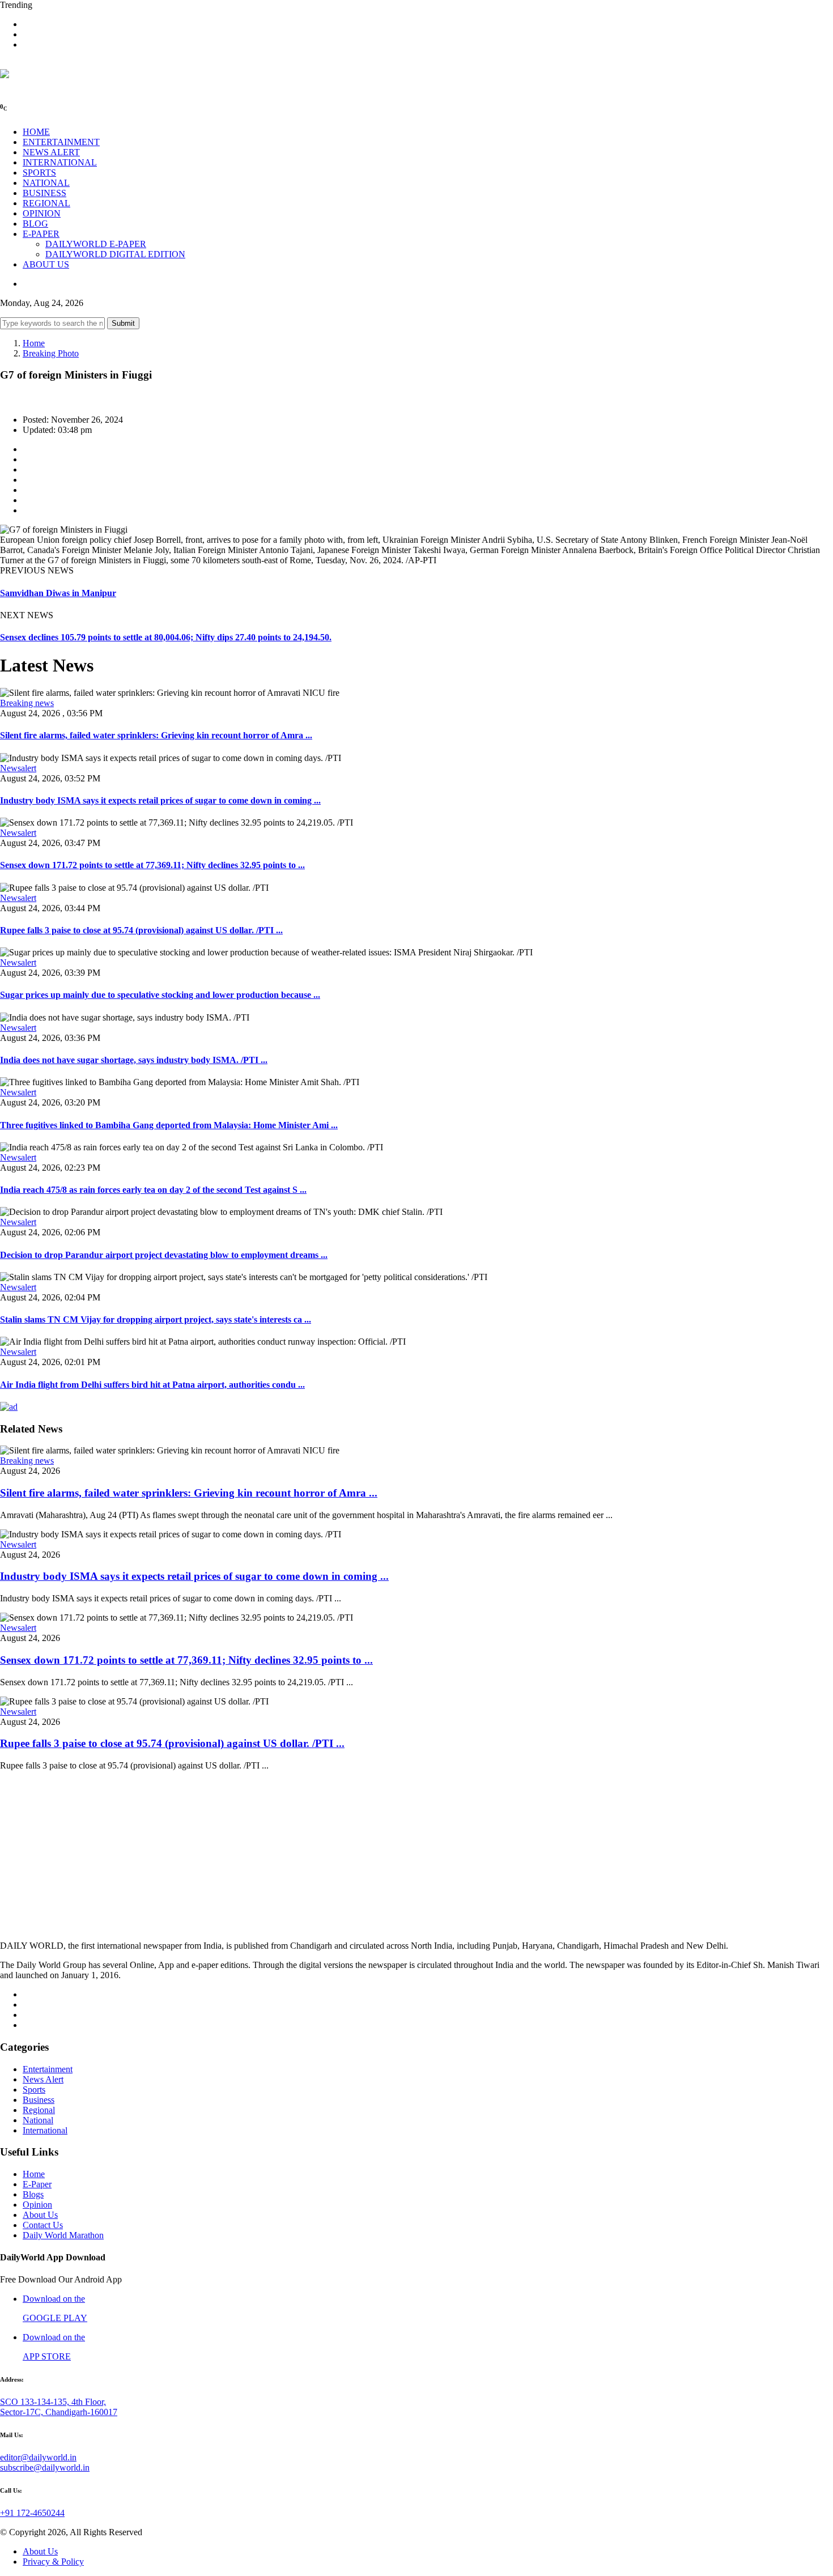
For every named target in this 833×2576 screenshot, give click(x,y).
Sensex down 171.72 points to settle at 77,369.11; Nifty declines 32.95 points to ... (152, 865)
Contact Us (43, 2225)
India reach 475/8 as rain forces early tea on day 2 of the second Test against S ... (153, 1190)
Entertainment (48, 2069)
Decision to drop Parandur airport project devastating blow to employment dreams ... (164, 1255)
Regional (39, 2110)
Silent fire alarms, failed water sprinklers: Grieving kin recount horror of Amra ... (156, 735)
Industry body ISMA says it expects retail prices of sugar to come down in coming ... (160, 800)
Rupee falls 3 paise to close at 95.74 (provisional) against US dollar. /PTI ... (141, 930)
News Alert (43, 2079)
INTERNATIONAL (60, 162)
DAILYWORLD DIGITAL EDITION (115, 254)
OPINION (42, 213)
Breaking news (27, 703)
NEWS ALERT (51, 152)
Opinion (37, 2205)
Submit (123, 323)
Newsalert (18, 768)
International (45, 2130)
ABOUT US (46, 264)
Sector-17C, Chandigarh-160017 (59, 2412)
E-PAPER (41, 234)
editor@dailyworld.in (38, 2457)
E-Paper (37, 2184)
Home (34, 343)
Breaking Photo (51, 353)
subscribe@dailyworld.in (45, 2467)
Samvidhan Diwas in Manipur (58, 593)
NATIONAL (46, 183)
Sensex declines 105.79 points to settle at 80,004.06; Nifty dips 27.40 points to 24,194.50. (166, 637)
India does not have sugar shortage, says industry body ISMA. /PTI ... (134, 1060)
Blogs (33, 2194)
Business (39, 2100)
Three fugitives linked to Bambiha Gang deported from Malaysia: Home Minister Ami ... (169, 1125)
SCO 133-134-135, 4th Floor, (53, 2402)
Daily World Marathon (63, 2235)
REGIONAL (46, 203)
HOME (36, 132)
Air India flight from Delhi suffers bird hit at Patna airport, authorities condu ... (152, 1385)
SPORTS (39, 173)
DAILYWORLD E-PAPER (96, 244)
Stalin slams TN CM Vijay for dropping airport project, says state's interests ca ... (156, 1319)
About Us (40, 2215)
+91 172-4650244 (32, 2513)
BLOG (35, 224)
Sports (34, 2090)
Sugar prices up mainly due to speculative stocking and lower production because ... (160, 995)
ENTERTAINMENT (61, 142)
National (38, 2120)
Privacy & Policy (53, 2562)
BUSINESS (44, 193)
